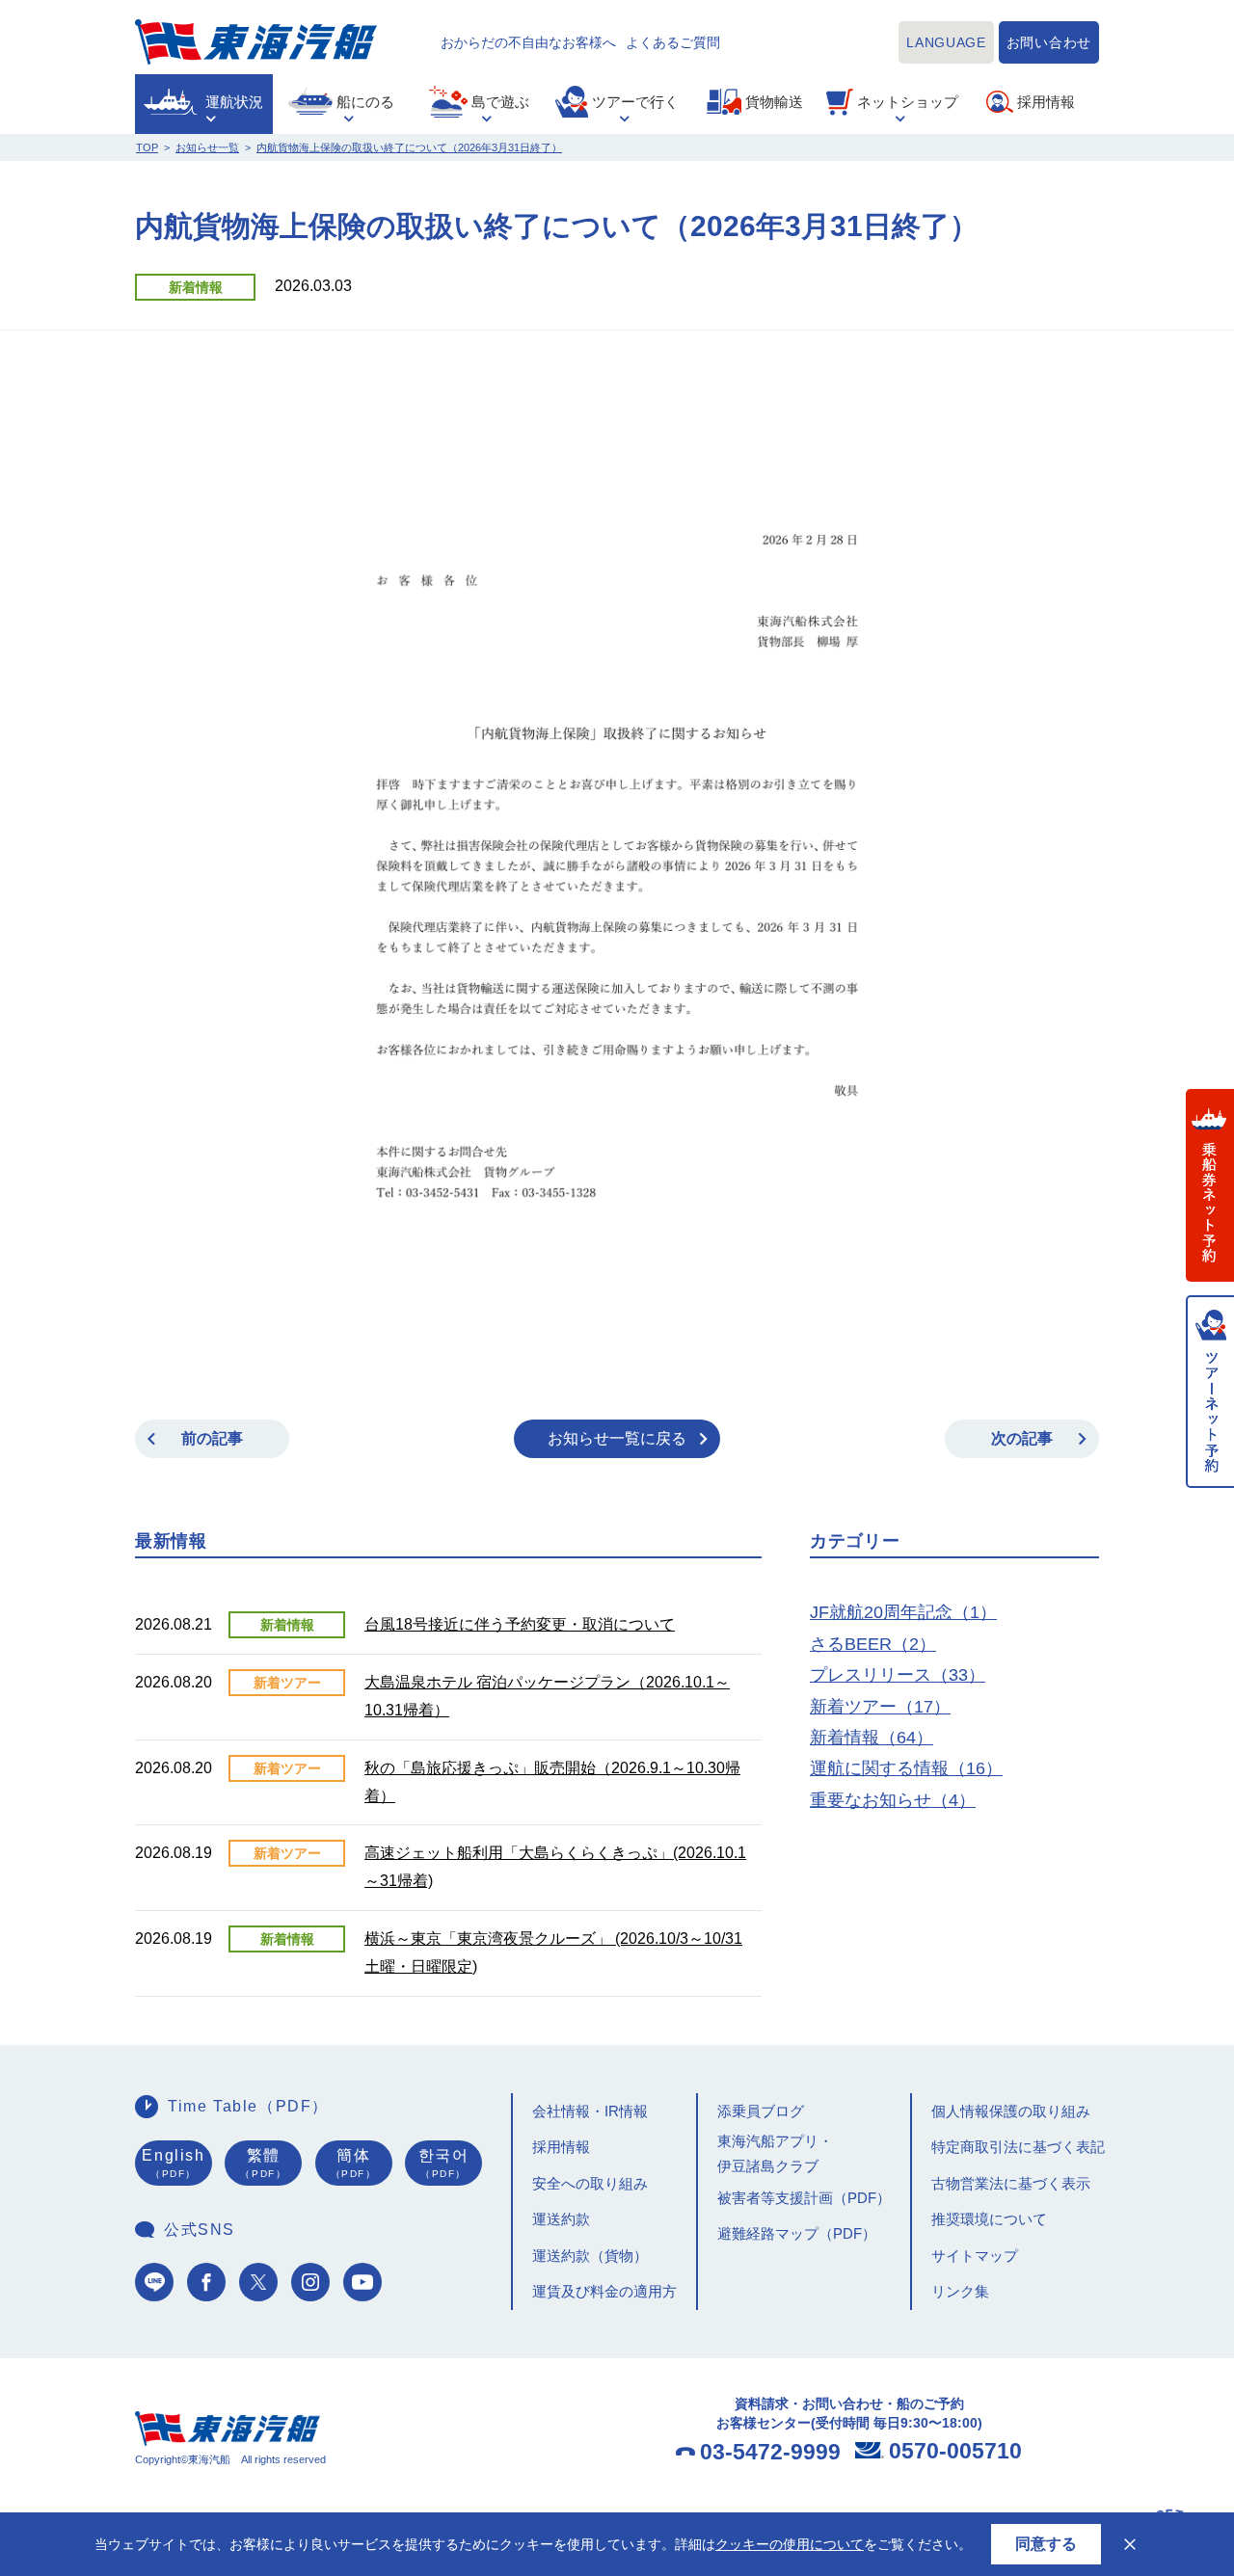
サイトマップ (975, 2256)
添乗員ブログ (761, 2111)
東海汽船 (256, 42)
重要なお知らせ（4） (893, 1800)
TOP (147, 147)
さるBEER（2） (873, 1644)
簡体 (354, 2164)
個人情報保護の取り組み (1011, 2111)
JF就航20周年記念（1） (903, 1612)
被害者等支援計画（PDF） (804, 2198)
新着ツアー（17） (880, 1707)
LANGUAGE (946, 42)
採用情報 (561, 2147)
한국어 (444, 2164)
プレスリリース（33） (898, 1675)
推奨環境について (989, 2219)
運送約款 (561, 2219)
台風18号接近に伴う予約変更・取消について (520, 1624)
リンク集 (960, 2291)
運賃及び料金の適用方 (604, 2291)
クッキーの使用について (790, 2544)
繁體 (263, 2164)
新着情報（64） (872, 1738)
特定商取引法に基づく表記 (1018, 2147)
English (173, 2164)
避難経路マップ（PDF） (797, 2233)
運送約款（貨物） (590, 2256)
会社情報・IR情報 (590, 2111)
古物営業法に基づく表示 (1011, 2183)
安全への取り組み (590, 2183)
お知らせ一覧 (207, 147)
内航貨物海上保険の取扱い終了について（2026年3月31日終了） (409, 147)
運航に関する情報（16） (906, 1768)
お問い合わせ (1049, 42)
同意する (1046, 2544)
